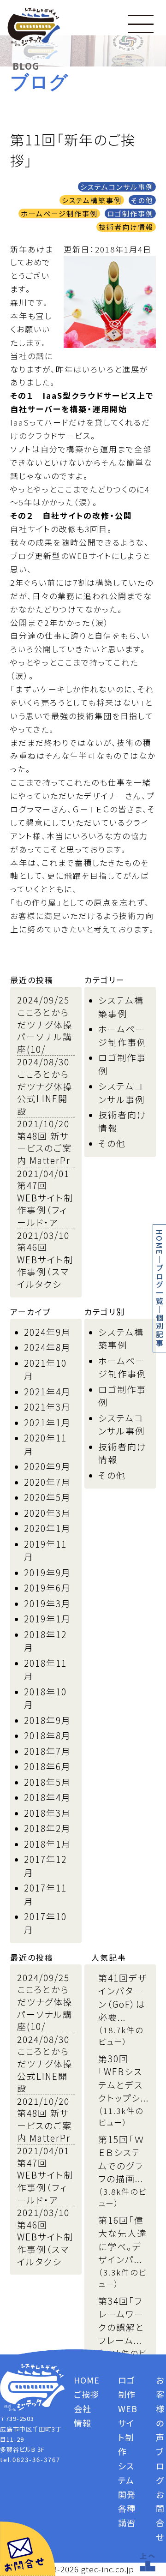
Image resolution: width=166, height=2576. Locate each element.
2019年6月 (47, 1588)
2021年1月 (47, 1422)
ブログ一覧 (160, 1285)
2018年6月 (47, 1766)
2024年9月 (47, 1332)
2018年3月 (47, 1813)
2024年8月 (47, 1347)
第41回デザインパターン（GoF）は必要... (123, 1997)
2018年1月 (47, 1844)
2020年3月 (47, 1513)
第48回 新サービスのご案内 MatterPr (44, 1148)
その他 (142, 200)
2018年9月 (47, 1720)
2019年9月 (47, 1572)
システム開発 (127, 2480)
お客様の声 (160, 2408)
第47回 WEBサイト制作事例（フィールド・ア (45, 1204)
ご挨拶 (86, 2394)
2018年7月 (47, 1751)
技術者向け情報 (126, 227)
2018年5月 (47, 1782)
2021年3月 (47, 1407)
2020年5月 (47, 1497)
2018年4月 (47, 1797)
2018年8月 (47, 1735)
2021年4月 (47, 1391)
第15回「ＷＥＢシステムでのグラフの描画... (122, 2159)
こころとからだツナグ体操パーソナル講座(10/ (45, 1030)
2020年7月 (47, 1482)
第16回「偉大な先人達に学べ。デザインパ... (122, 2240)
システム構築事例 (92, 200)
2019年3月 (47, 1603)
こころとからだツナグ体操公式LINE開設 (45, 1092)
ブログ (160, 2466)
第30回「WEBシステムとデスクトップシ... (124, 2078)
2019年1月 (47, 1618)
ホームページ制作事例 (59, 213)
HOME (160, 1242)
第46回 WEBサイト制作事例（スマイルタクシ (45, 1265)
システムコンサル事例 (117, 187)
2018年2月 (47, 1828)
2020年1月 (47, 1528)
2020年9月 (47, 1466)
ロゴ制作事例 (130, 213)
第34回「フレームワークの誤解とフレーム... (121, 2321)
